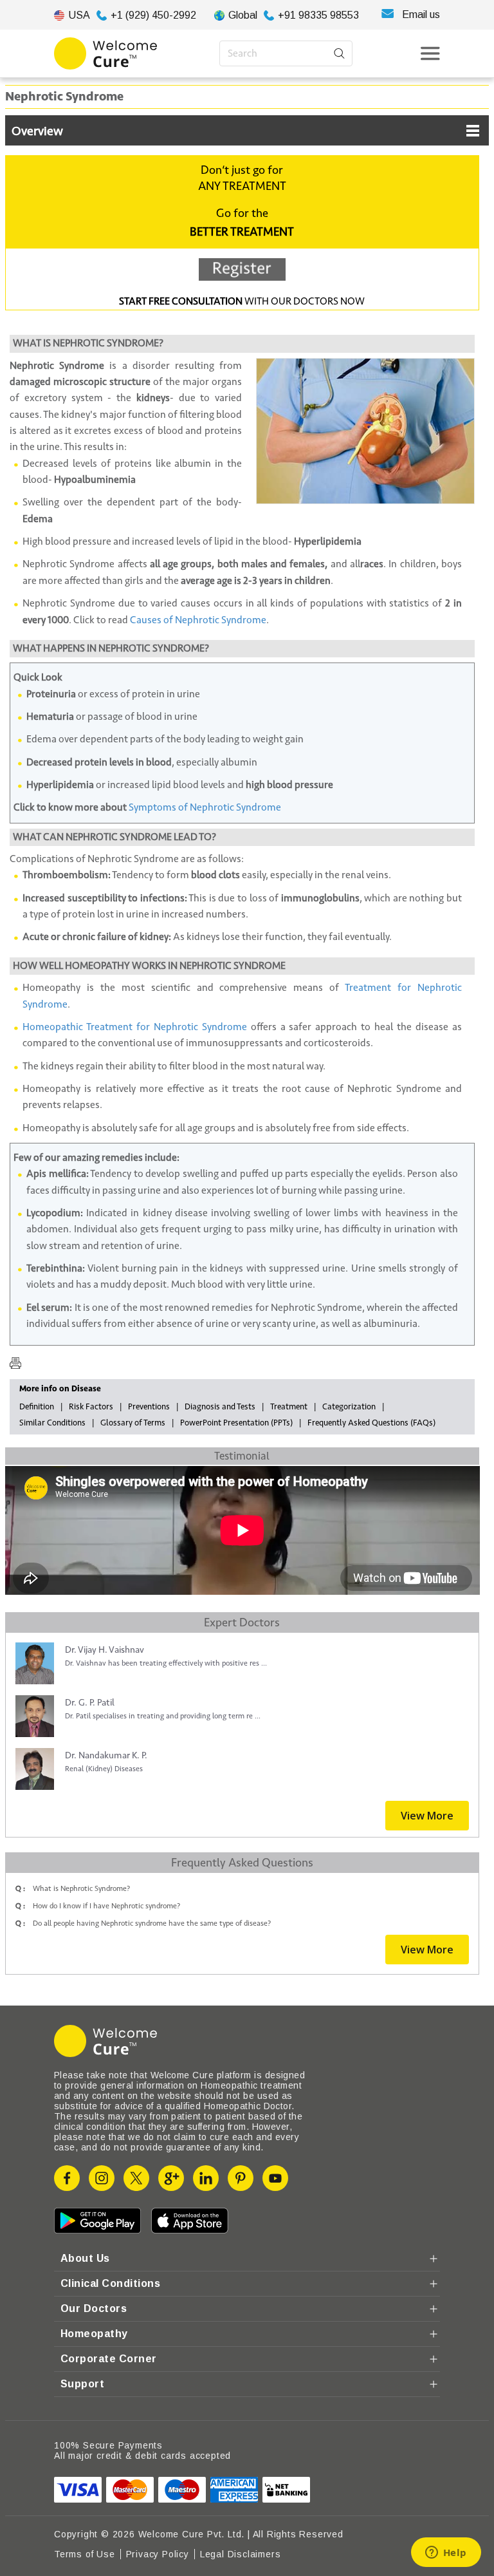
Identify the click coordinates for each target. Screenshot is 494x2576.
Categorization (349, 1407)
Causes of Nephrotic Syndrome (198, 620)
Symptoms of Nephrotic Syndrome (205, 807)
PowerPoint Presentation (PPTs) (236, 1423)
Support (82, 2384)
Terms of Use (85, 2554)
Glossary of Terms (133, 1423)
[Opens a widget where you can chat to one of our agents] (446, 2553)
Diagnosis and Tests (220, 1407)
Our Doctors (94, 2308)
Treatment (289, 1407)
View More (427, 1816)
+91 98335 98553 (318, 15)
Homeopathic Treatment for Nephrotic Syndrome (135, 1027)
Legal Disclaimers (241, 2554)
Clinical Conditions (110, 2283)
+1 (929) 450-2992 (153, 15)
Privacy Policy (158, 2554)
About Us (85, 2258)
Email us (421, 14)
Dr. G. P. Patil (90, 1703)
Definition (37, 1407)
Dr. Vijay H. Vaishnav (105, 1650)
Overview (37, 131)
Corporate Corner (109, 2359)
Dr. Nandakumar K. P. (106, 1755)
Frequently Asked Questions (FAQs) (371, 1423)
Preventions (149, 1407)
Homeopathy (94, 2334)
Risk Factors (91, 1407)
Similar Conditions (52, 1423)
